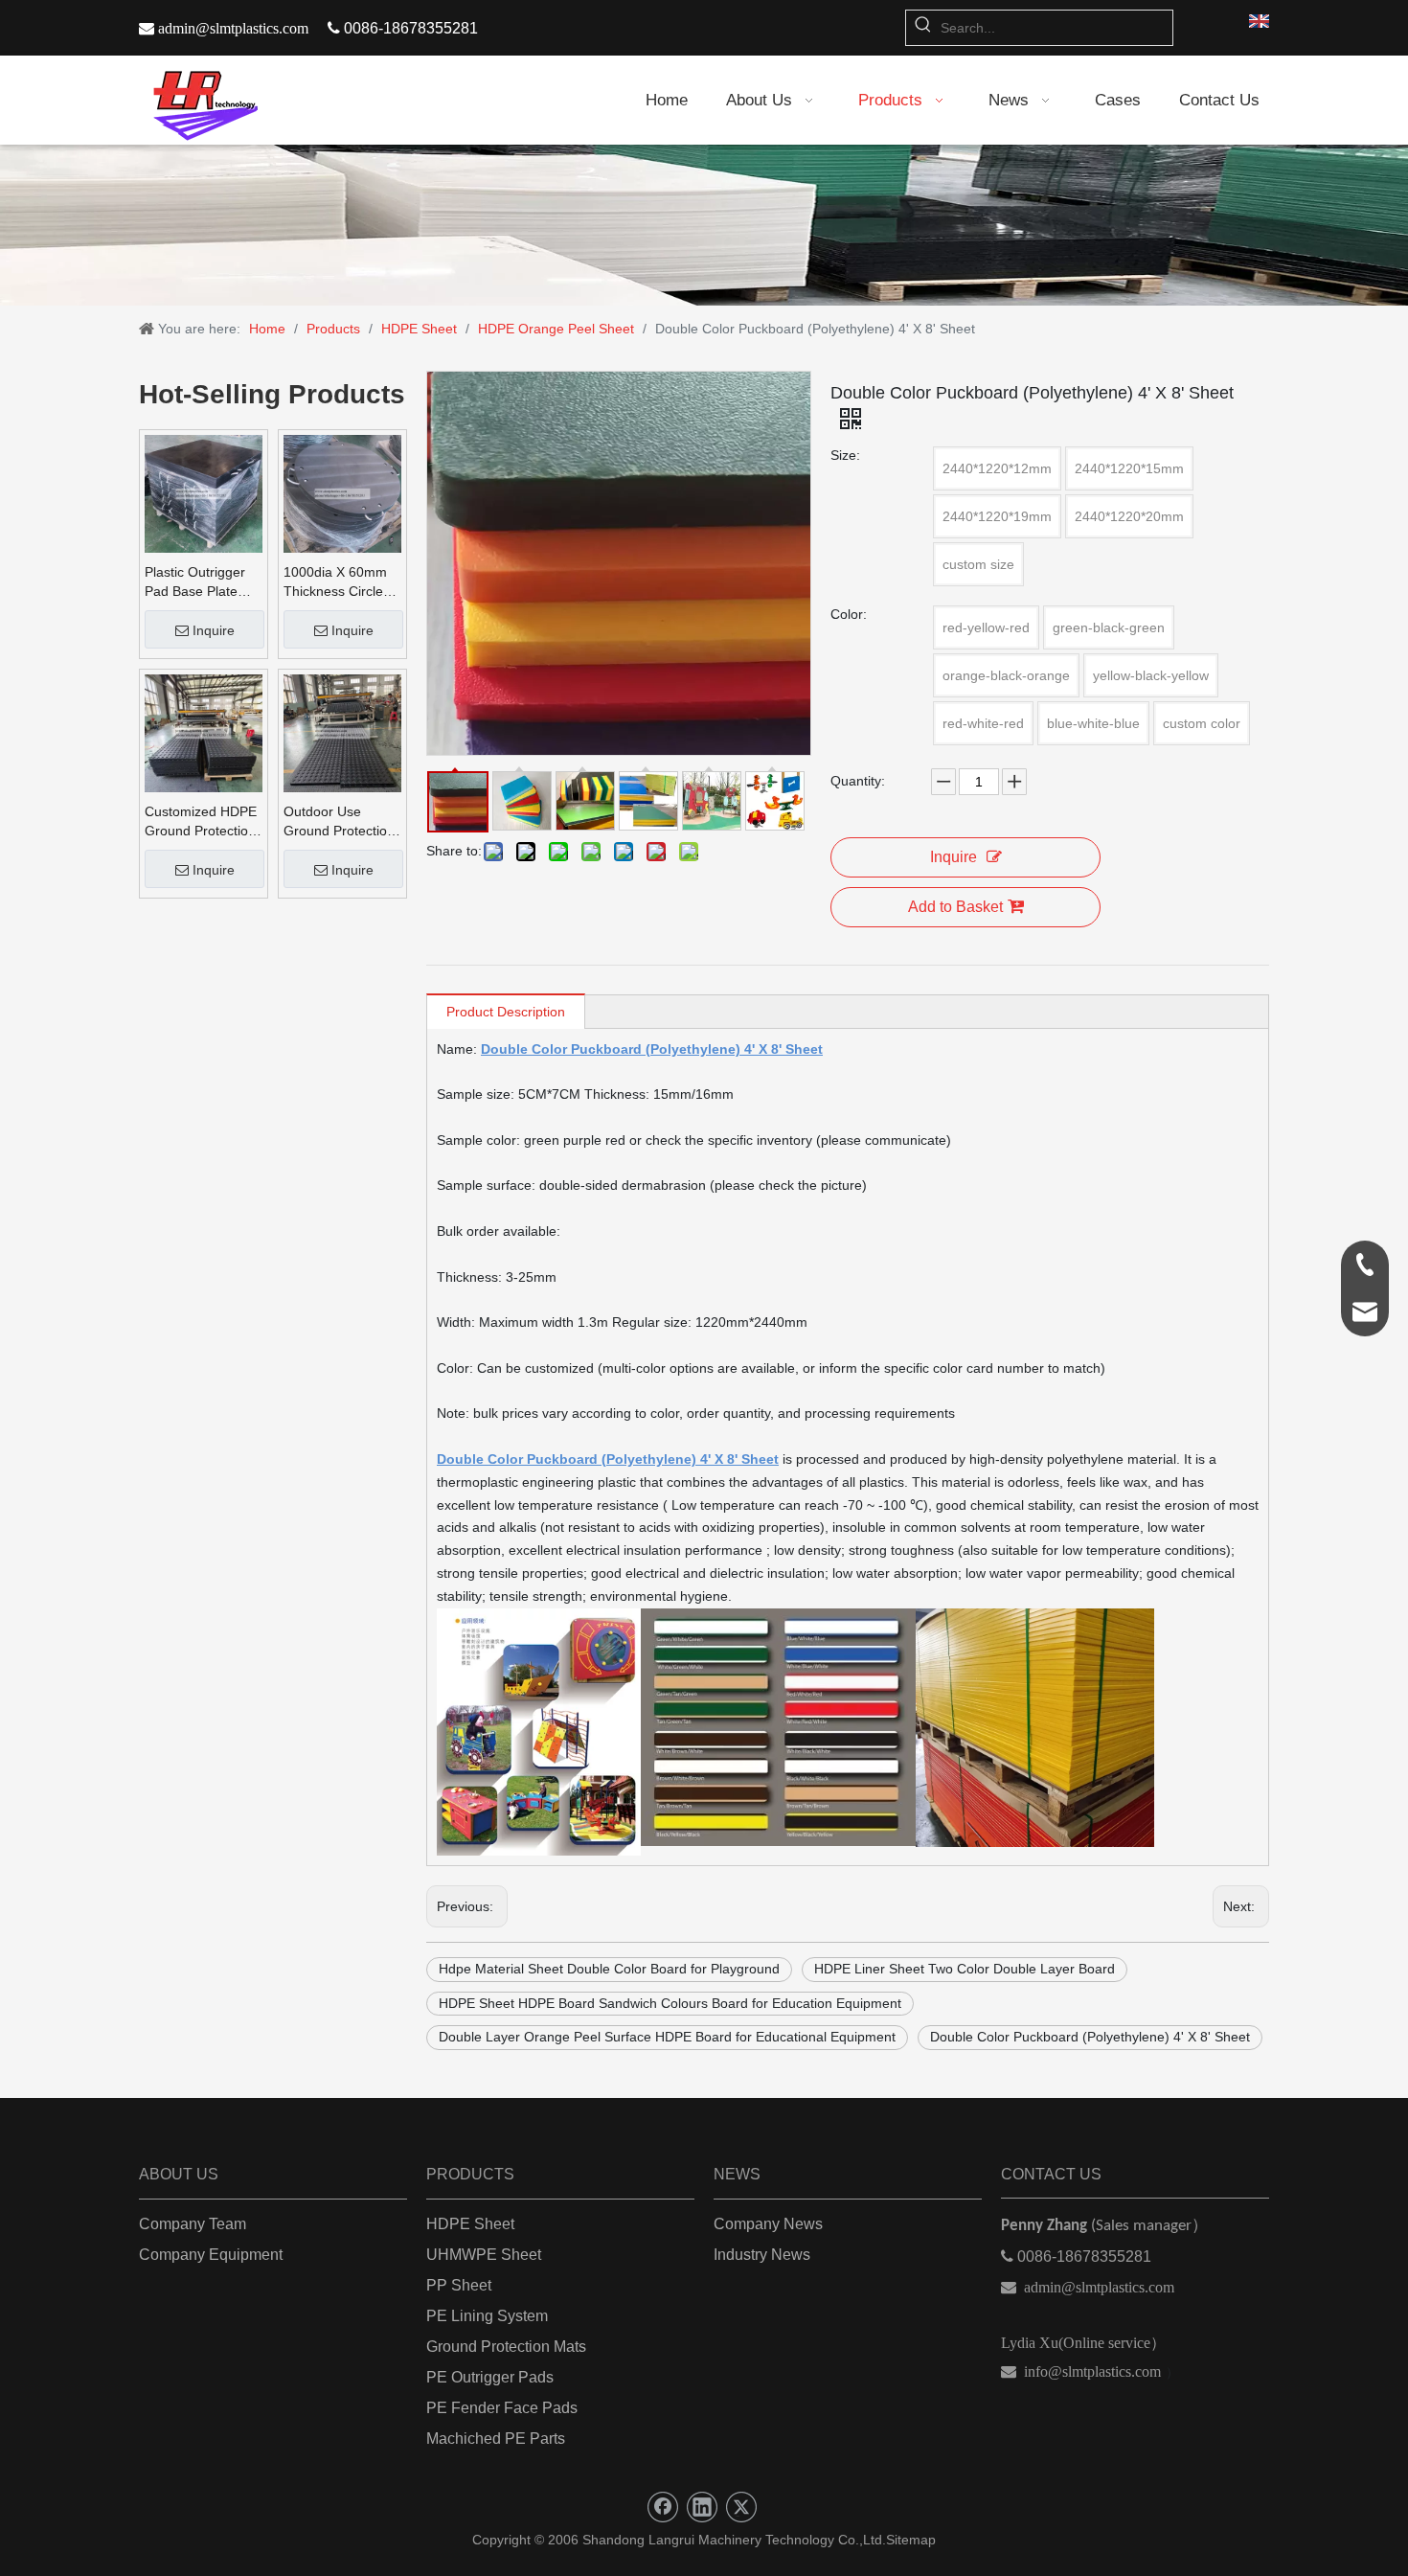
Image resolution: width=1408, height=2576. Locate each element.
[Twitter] (741, 2507)
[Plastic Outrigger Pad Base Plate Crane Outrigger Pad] (204, 492)
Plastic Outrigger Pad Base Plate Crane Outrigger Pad (195, 582)
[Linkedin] (702, 2507)
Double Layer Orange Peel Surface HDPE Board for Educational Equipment (667, 2037)
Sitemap (911, 2540)
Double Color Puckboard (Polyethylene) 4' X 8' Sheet (1090, 2037)
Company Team (193, 2224)
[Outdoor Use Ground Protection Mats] (342, 732)
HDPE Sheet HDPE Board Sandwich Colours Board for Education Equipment (670, 2003)
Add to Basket (955, 907)
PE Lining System (487, 2316)
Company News (768, 2224)
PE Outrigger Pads (490, 2377)
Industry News (762, 2255)
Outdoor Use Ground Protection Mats (339, 822)
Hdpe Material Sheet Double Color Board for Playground (609, 1969)
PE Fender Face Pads (502, 2408)
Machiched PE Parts (496, 2439)
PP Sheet (459, 2285)
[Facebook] (663, 2507)
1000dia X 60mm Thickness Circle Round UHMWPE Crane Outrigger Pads (336, 582)
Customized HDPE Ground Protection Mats (201, 822)
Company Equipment (211, 2255)
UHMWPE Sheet (484, 2255)
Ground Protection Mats (506, 2347)
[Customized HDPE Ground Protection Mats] (204, 732)
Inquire (214, 630)
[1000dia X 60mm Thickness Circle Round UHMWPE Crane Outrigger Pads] (342, 492)
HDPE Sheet (470, 2224)
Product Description (506, 1012)
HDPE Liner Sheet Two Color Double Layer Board (965, 1969)
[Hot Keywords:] (923, 28)
